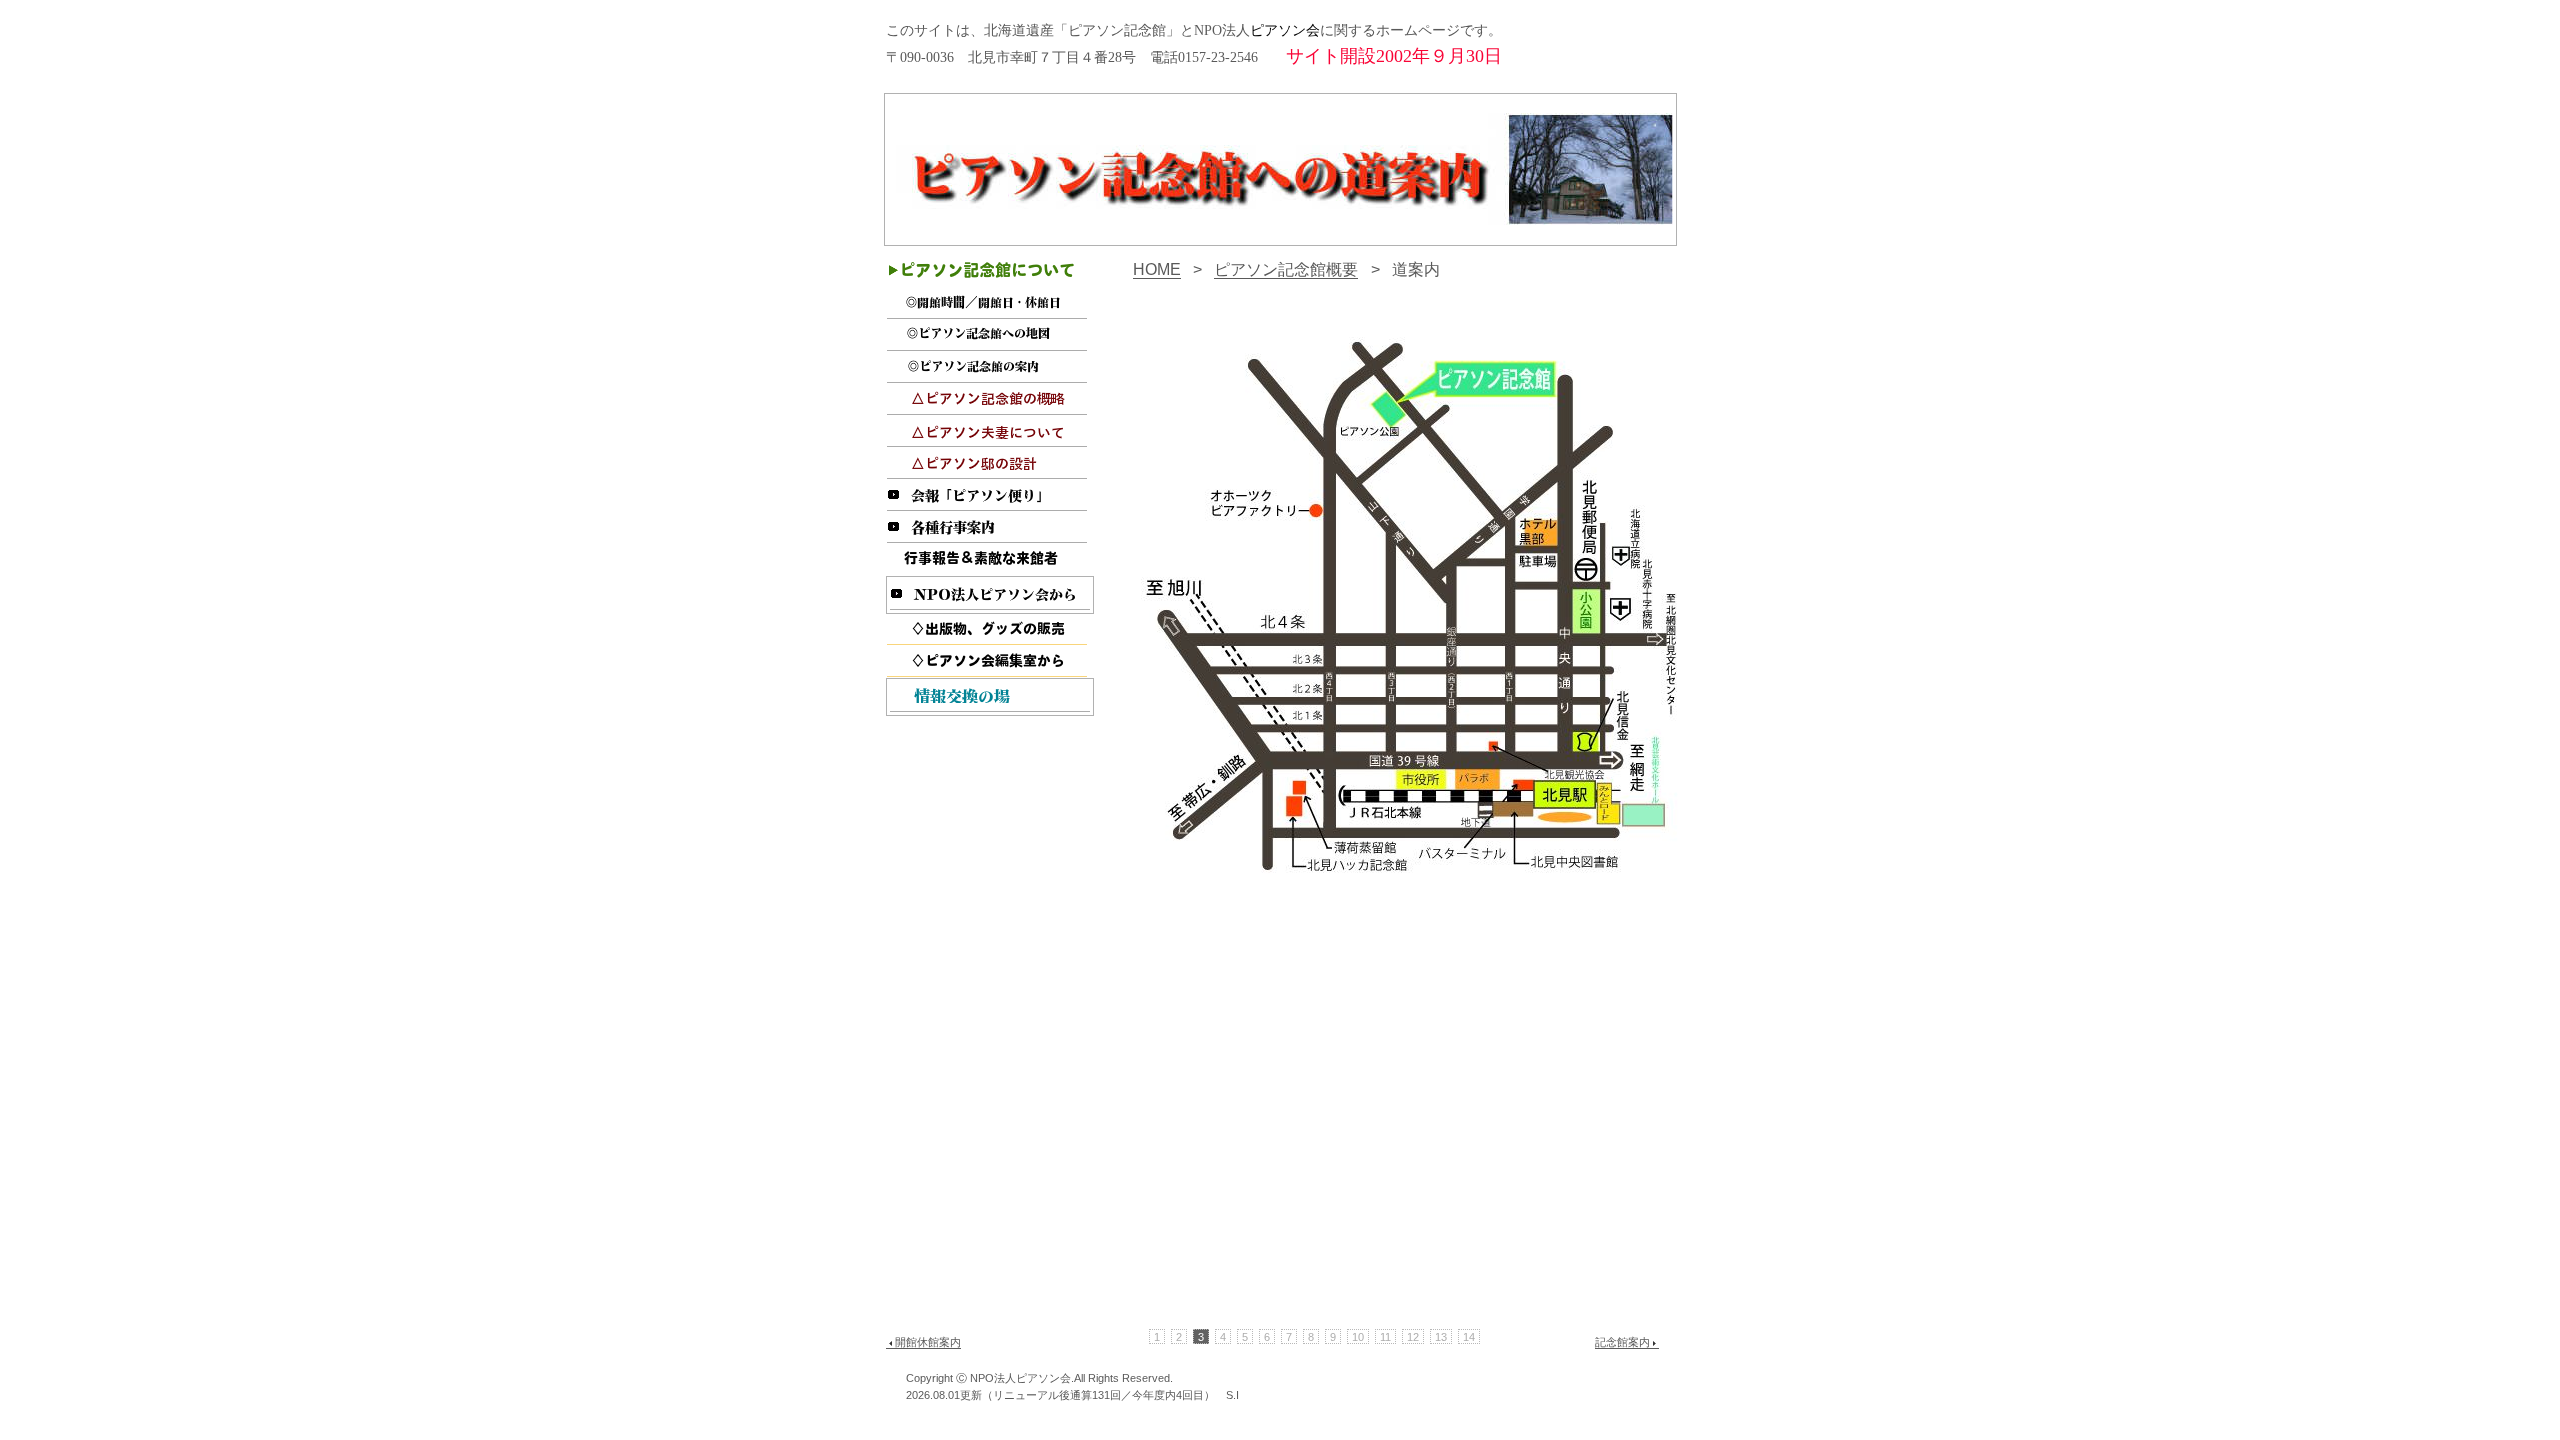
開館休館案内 (928, 1342)
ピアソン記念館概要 (1286, 269)
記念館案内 (1622, 1342)
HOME (1157, 269)
